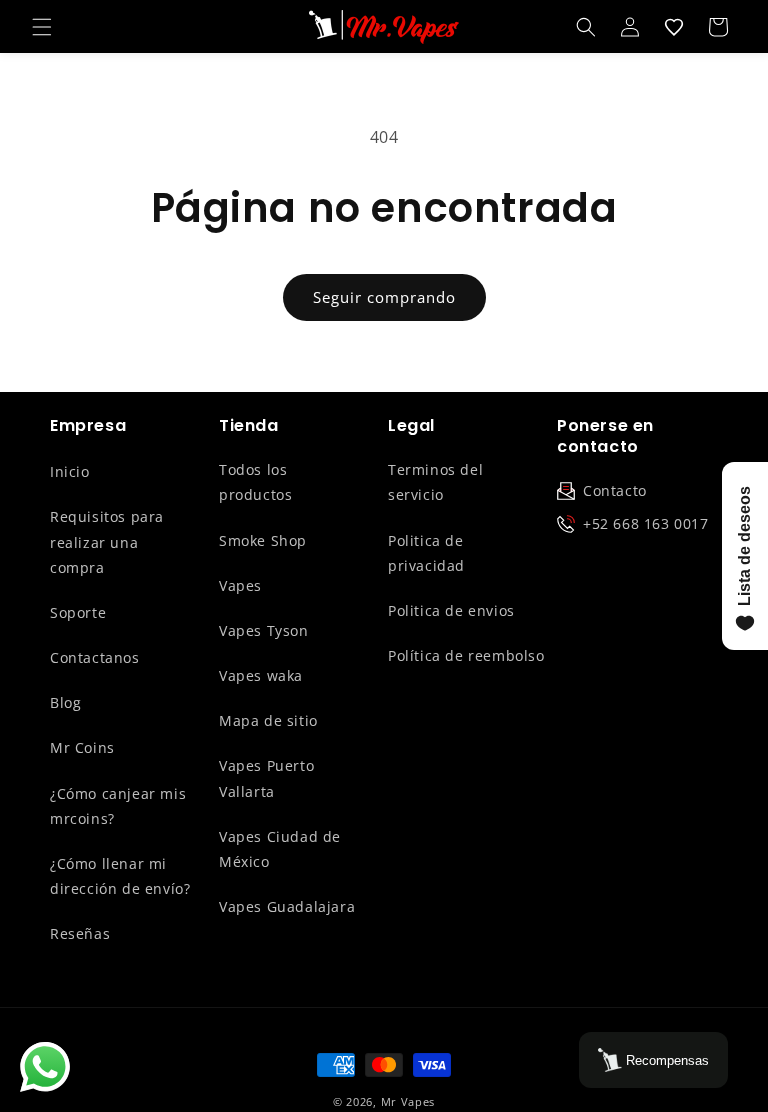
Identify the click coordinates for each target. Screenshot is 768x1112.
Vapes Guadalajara (287, 906)
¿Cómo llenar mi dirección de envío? (120, 876)
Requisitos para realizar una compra (107, 541)
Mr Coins (82, 747)
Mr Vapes (408, 1101)
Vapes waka (261, 675)
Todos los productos (255, 482)
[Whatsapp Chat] (45, 1067)
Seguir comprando (384, 297)
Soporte (78, 612)
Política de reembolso (466, 655)
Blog (65, 702)
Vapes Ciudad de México (280, 849)
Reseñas (80, 933)
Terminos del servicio (435, 482)
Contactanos (95, 657)
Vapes (240, 585)
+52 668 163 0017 (646, 523)
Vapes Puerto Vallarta (266, 778)
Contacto (615, 490)
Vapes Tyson (264, 630)
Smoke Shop (263, 540)
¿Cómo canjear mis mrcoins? (118, 806)
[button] (42, 27)
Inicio (70, 471)
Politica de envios (451, 610)
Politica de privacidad (426, 553)
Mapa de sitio (268, 720)
